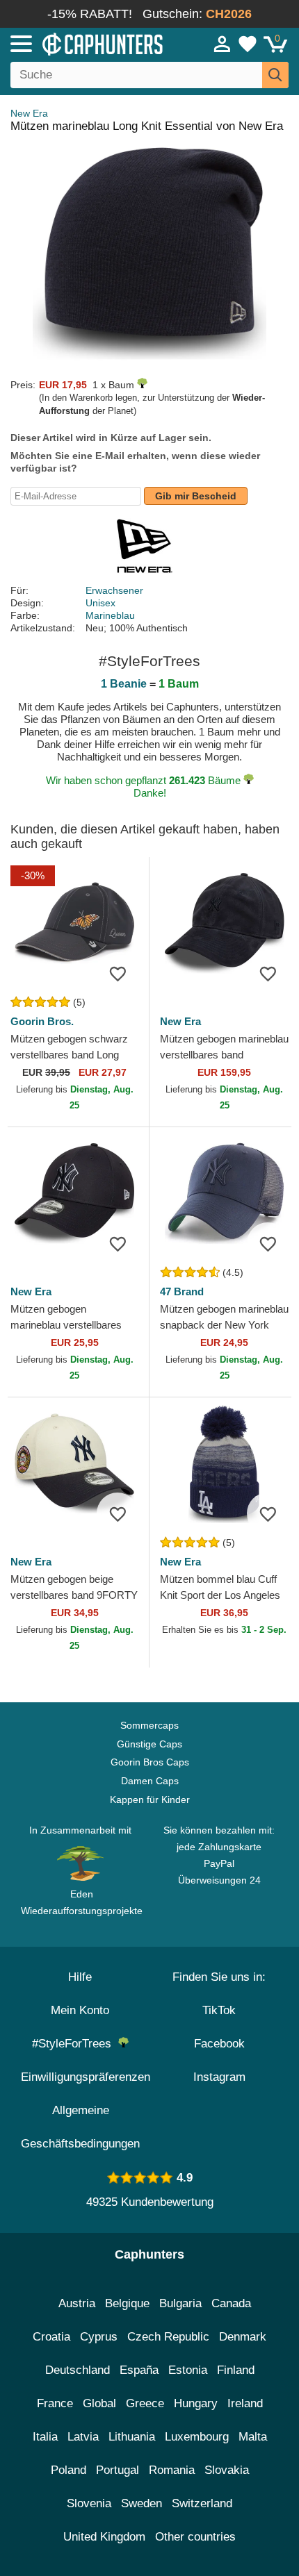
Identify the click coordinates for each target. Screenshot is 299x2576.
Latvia (83, 2437)
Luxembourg (197, 2437)
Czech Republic (168, 2337)
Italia (45, 2437)
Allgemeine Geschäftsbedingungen (80, 2127)
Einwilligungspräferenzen (86, 2077)
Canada (231, 2303)
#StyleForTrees (75, 2044)
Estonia (188, 2370)
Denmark (243, 2337)
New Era (29, 113)
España (139, 2370)
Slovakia (227, 2470)
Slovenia (89, 2503)
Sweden (142, 2503)
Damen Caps (150, 1781)
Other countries (195, 2537)
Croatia (51, 2337)
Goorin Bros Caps (150, 1762)
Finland (236, 2370)
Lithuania (132, 2437)
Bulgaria (180, 2303)
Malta (253, 2437)
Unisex (100, 603)
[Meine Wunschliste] (248, 44)
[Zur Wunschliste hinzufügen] (118, 973)
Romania (172, 2470)
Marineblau (110, 615)
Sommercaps (149, 1725)
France (55, 2403)
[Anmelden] (223, 44)
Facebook (219, 2044)
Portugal (118, 2470)
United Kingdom (104, 2537)
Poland (68, 2470)
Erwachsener (114, 590)
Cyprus (99, 2337)
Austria (77, 2303)
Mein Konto (80, 2010)
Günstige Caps (149, 1744)
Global (99, 2403)
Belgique (127, 2303)
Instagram (219, 2077)
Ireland (245, 2403)
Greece (145, 2403)
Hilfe (80, 1977)
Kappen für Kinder (150, 1800)
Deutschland (78, 2370)
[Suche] (275, 75)
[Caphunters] (87, 43)
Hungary (196, 2403)
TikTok (219, 2010)
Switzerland (202, 2503)
